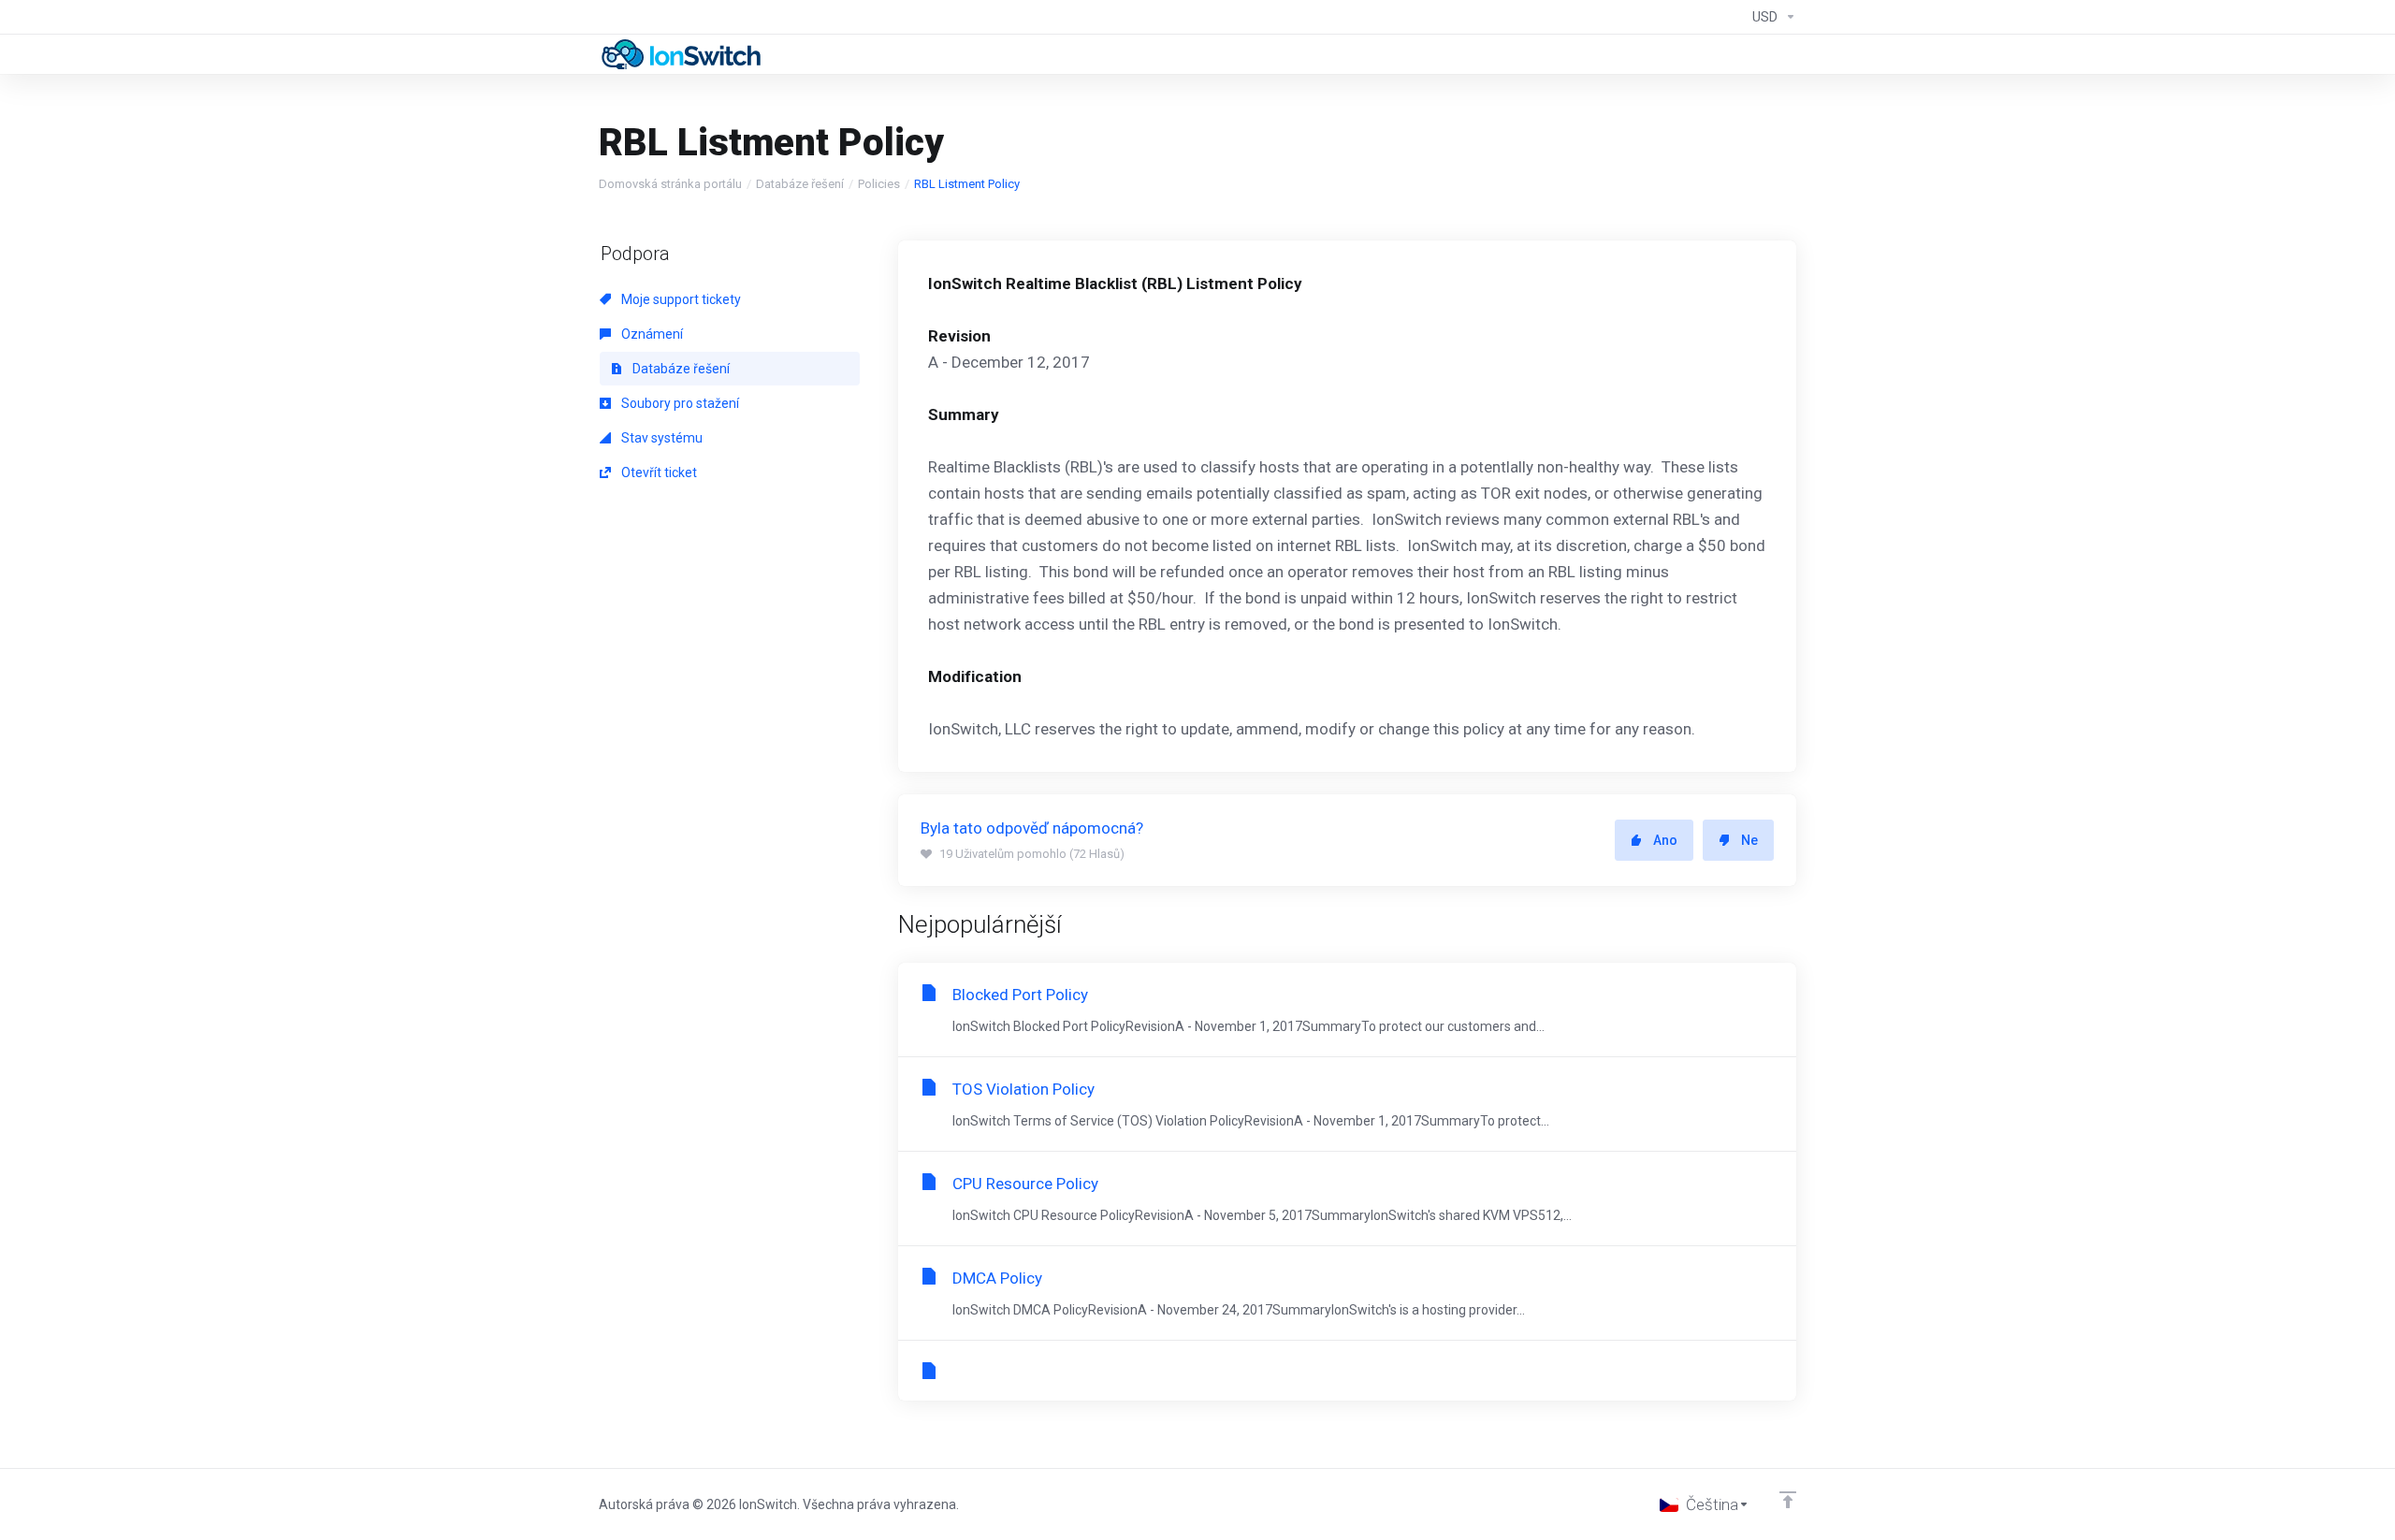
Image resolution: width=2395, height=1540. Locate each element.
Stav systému (660, 438)
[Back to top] (1788, 1500)
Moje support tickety (680, 299)
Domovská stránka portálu (670, 184)
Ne (1749, 840)
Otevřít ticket (658, 472)
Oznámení (651, 334)
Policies (879, 184)
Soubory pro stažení (679, 403)
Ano (1665, 840)
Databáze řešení (800, 184)
